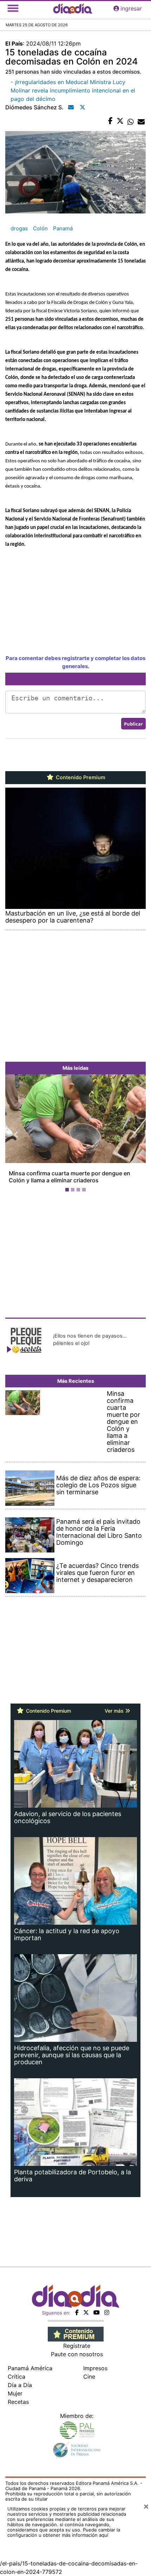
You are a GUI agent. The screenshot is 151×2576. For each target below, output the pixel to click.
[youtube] (97, 2312)
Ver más (115, 1711)
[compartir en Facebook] (110, 121)
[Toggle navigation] (13, 8)
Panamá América (30, 2368)
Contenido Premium (80, 777)
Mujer (15, 2393)
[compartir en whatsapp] (131, 121)
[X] (86, 2312)
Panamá (63, 228)
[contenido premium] (76, 2333)
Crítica (17, 2377)
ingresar (131, 8)
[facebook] (77, 2312)
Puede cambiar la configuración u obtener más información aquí (64, 2532)
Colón (40, 228)
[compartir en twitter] (120, 121)
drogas (19, 228)
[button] (16, 1134)
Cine (89, 2377)
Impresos (95, 2368)
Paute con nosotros (77, 2354)
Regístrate (77, 2346)
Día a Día (20, 2385)
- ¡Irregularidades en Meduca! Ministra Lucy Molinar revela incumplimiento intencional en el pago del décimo (73, 90)
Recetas (18, 2402)
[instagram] (107, 2312)
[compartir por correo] (141, 121)
